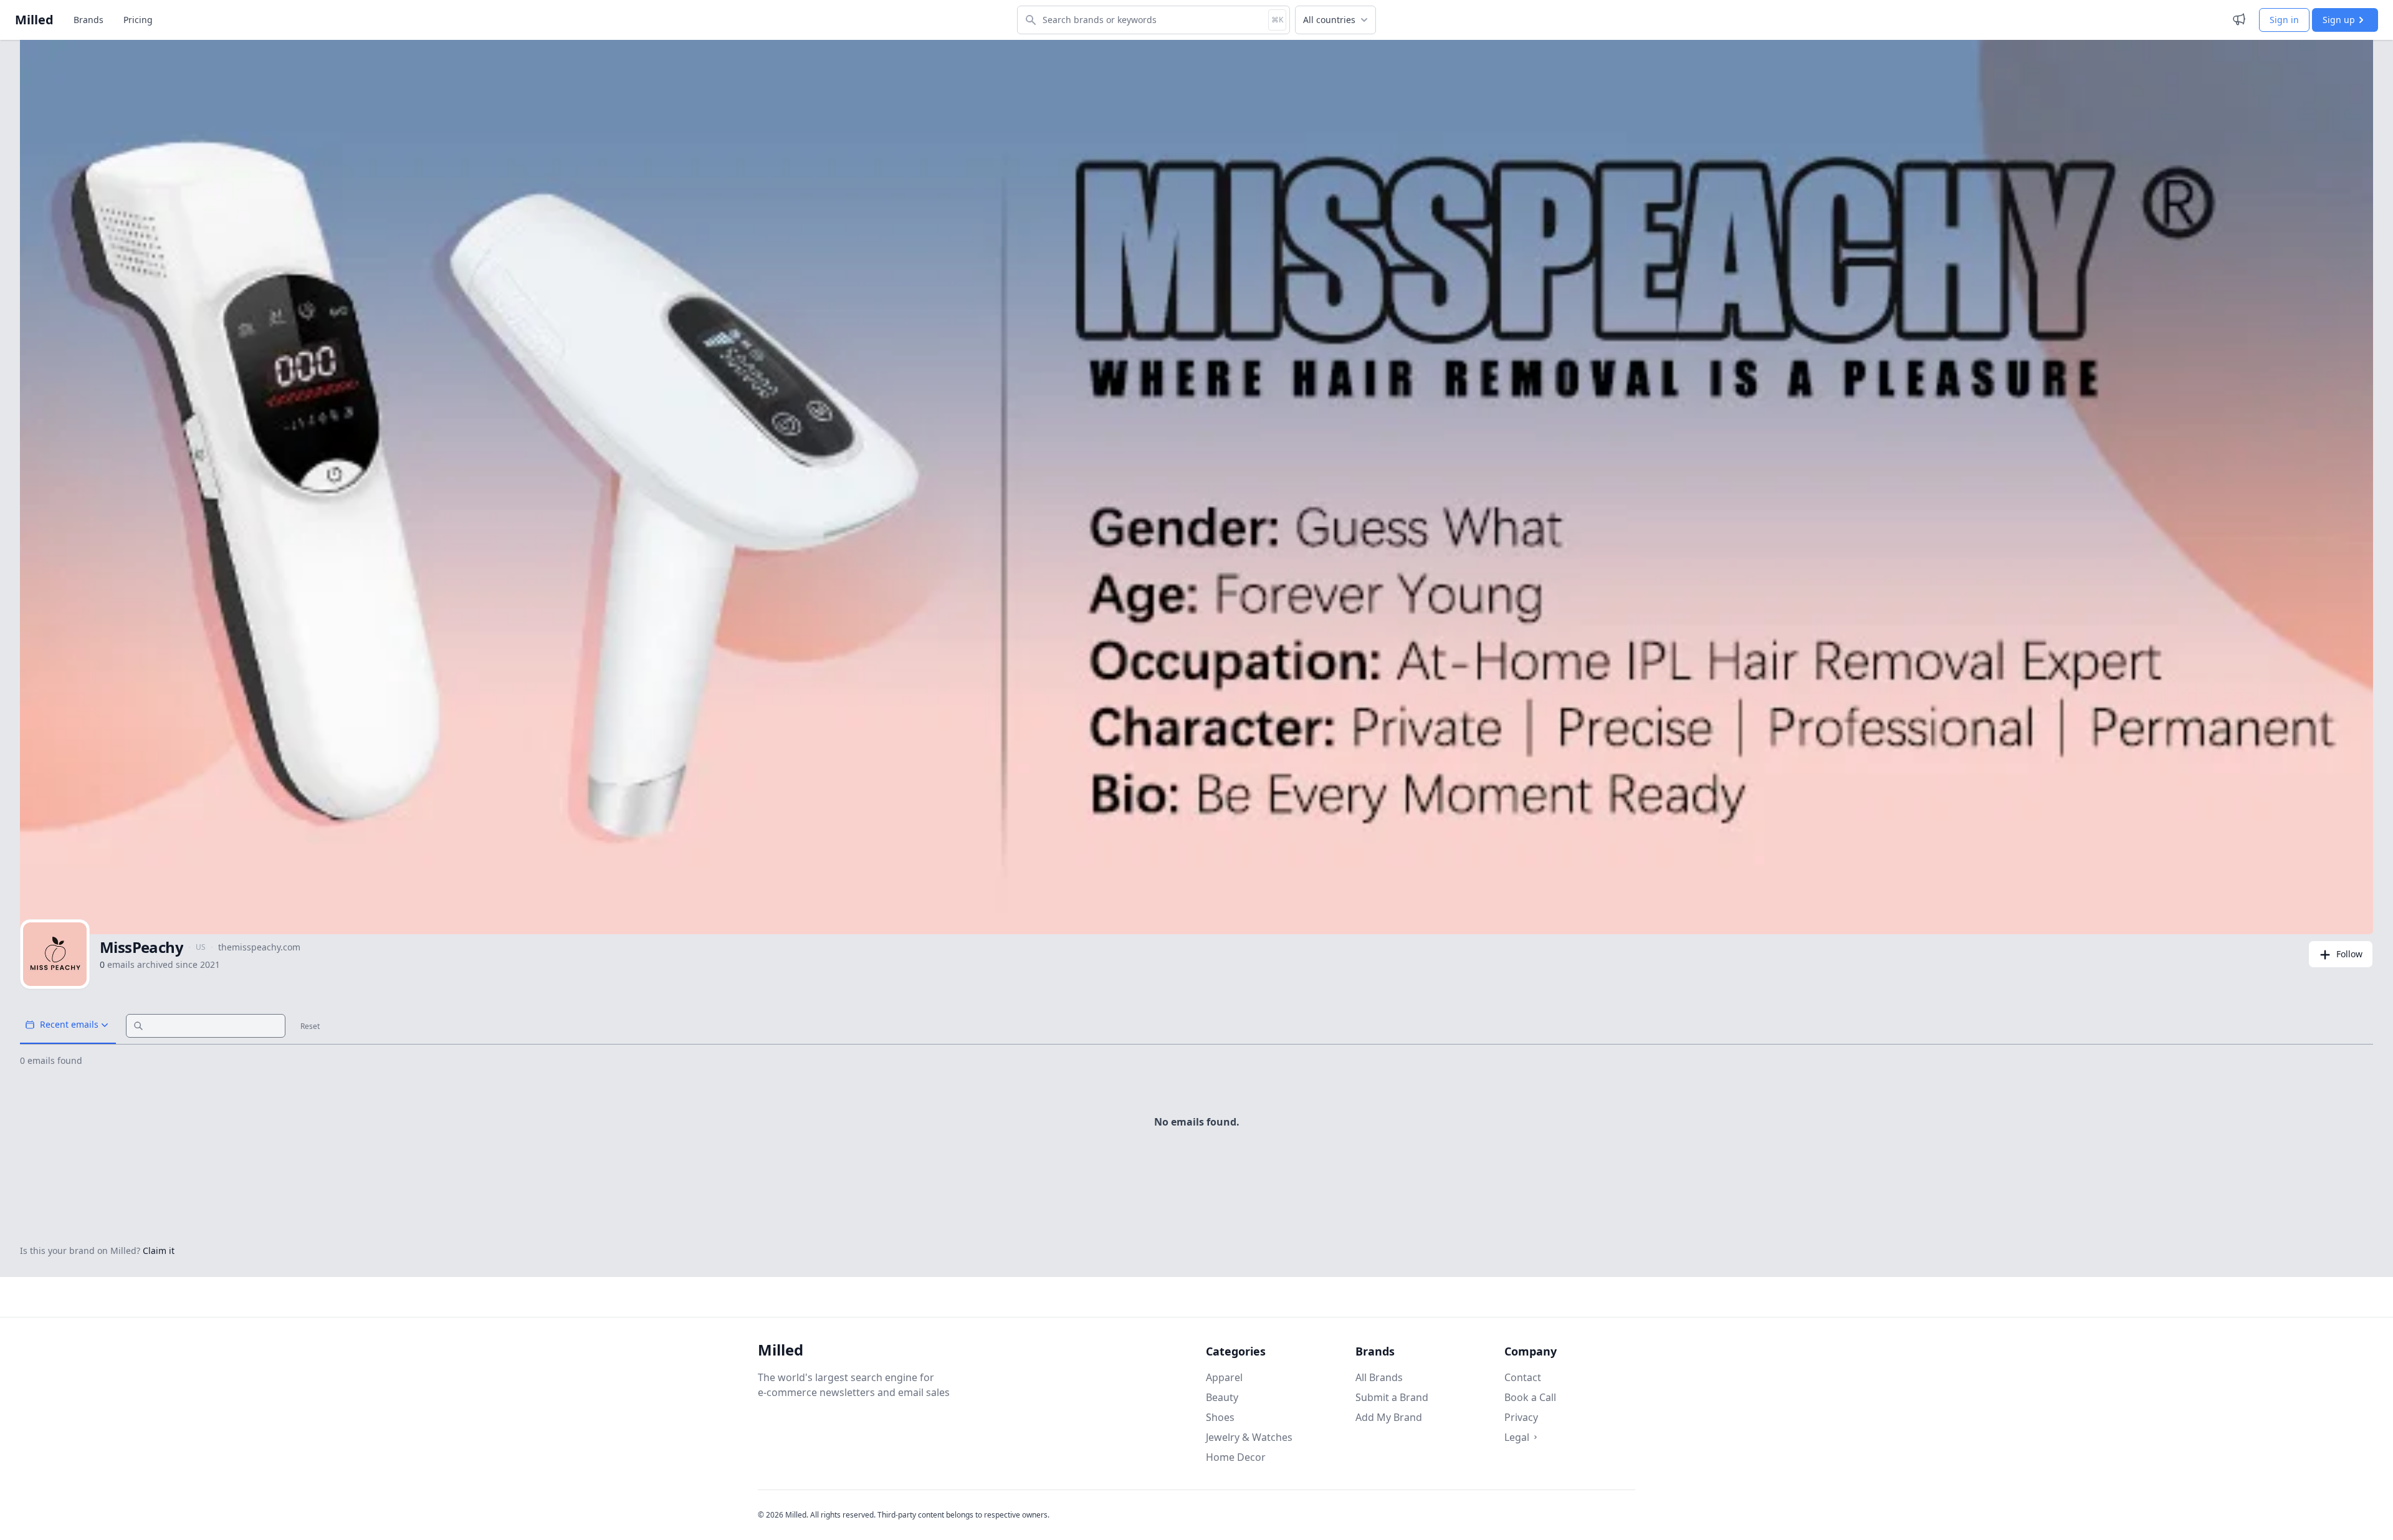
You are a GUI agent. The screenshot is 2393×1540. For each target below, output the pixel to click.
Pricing (138, 20)
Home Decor (1236, 1457)
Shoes (1220, 1417)
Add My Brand (1389, 1417)
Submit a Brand (1392, 1397)
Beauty (1222, 1397)
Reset (310, 1026)
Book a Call (1530, 1397)
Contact (1523, 1377)
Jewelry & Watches (1249, 1437)
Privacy (1521, 1417)
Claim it (159, 1251)
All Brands (1379, 1377)
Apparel (1224, 1377)
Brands (88, 20)
